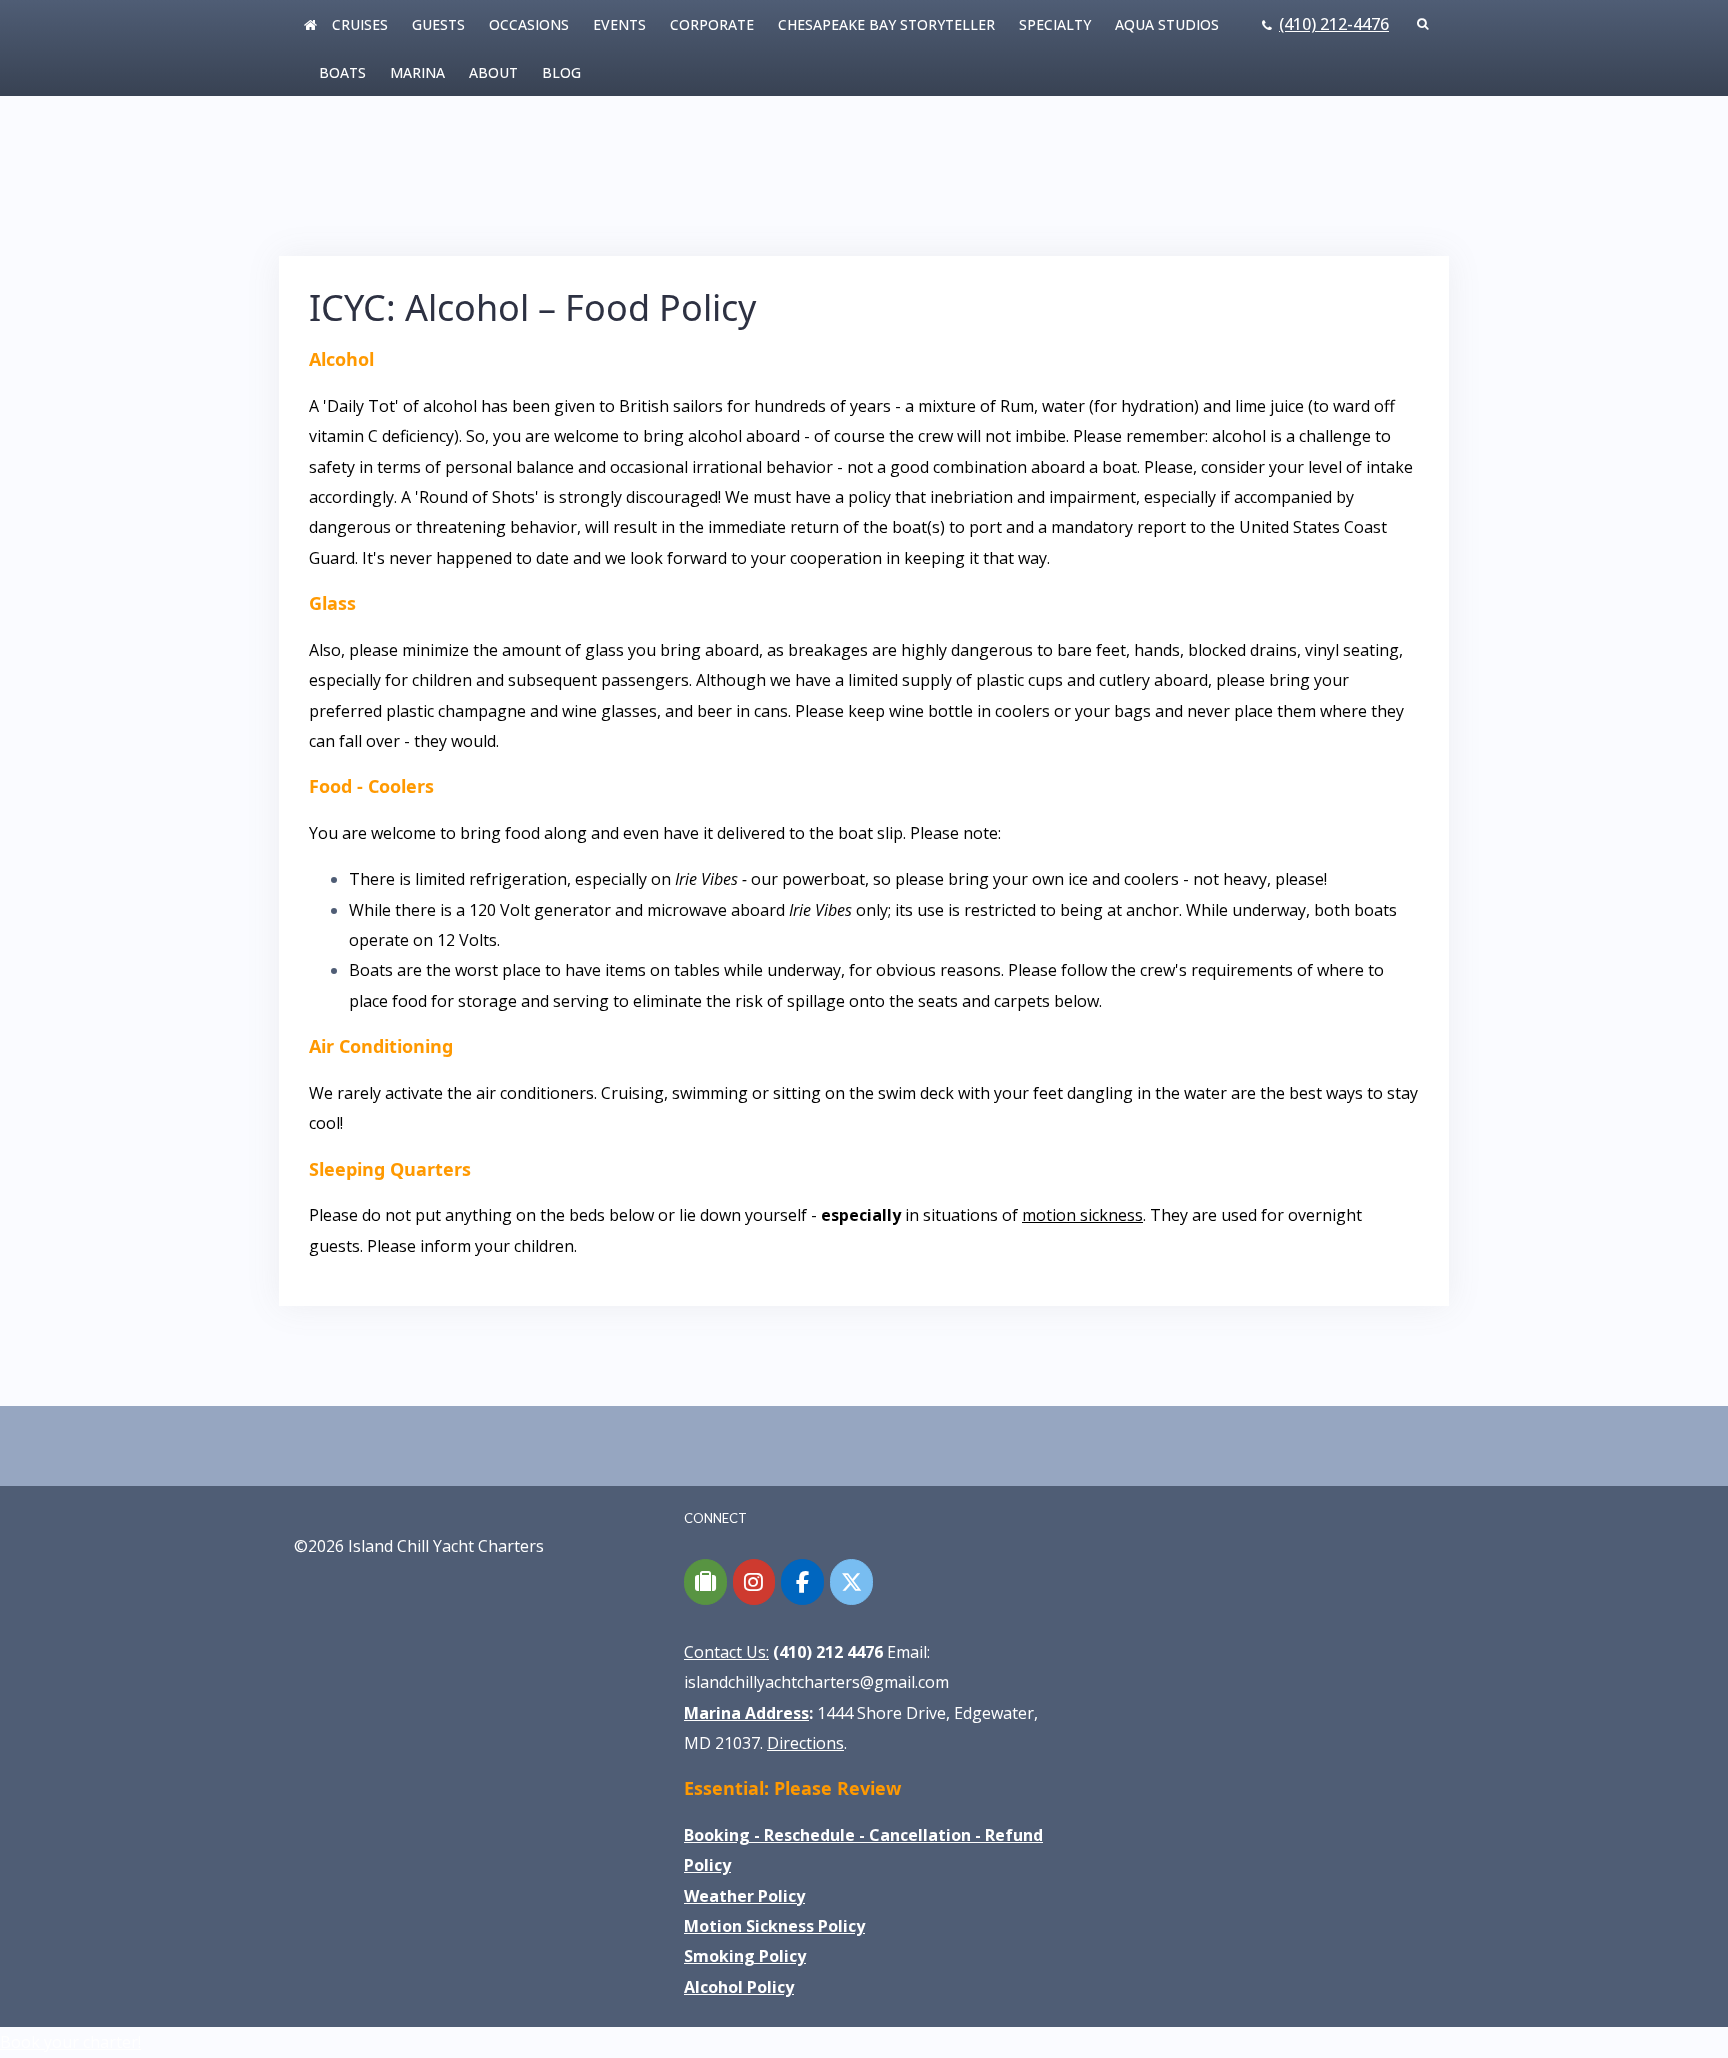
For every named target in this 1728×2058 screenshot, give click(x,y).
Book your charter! (70, 2042)
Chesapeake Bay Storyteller (886, 24)
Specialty (1055, 24)
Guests (438, 24)
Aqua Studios (1167, 24)
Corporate (712, 24)
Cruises (360, 24)
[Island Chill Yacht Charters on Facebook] (802, 1582)
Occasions (529, 24)
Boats (342, 72)
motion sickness (1082, 1215)
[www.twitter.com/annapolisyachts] (851, 1582)
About (493, 72)
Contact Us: (726, 1652)
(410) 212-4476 (1334, 24)
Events (619, 24)
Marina (417, 72)
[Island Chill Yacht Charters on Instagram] (754, 1582)
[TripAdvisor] (705, 1582)
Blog (561, 72)
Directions (805, 1743)
